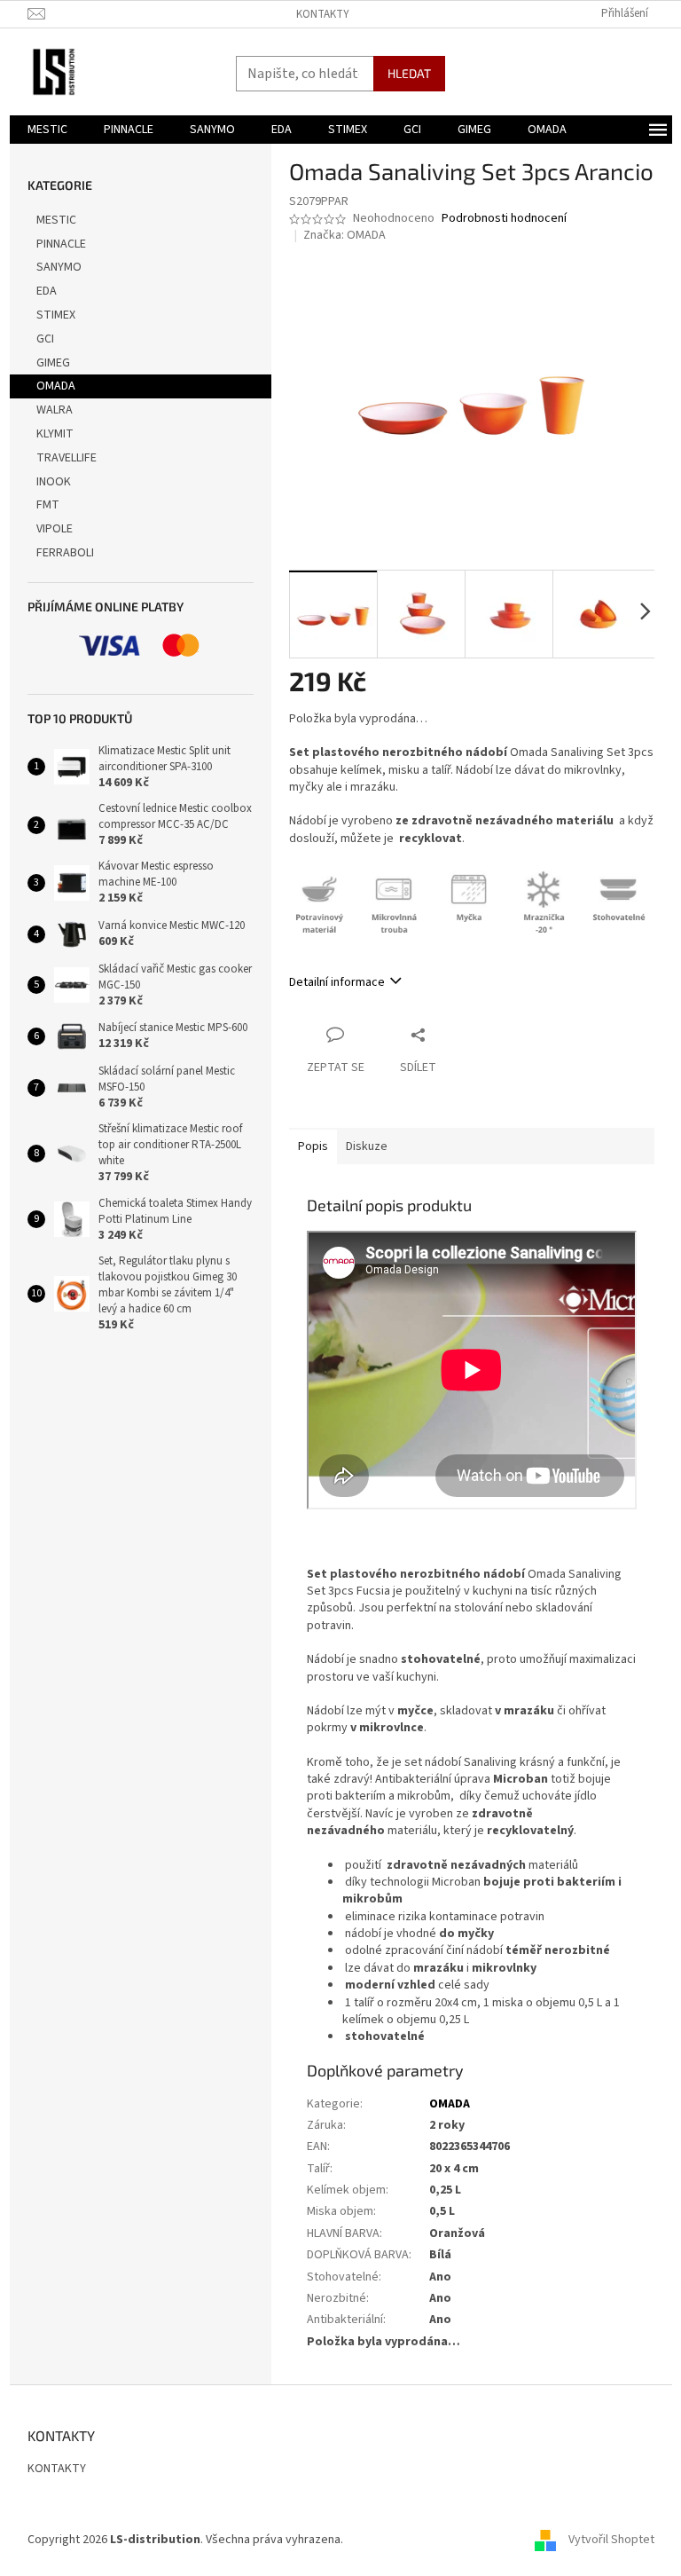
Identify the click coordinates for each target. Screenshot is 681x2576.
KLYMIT (55, 434)
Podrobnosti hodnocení (504, 219)
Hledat (409, 73)
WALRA (55, 410)
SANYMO (59, 267)
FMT (48, 505)
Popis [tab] (313, 1146)
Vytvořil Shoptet (611, 2540)
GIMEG (53, 363)
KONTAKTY (323, 14)
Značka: (344, 235)
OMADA (56, 386)
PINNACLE (61, 244)
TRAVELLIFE (67, 458)
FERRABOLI (65, 553)
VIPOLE (55, 529)
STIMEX (56, 315)
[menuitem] (47, 130)
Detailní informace (337, 982)
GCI (45, 339)
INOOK (54, 482)
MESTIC (56, 220)
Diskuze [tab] (367, 1146)
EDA (47, 291)
